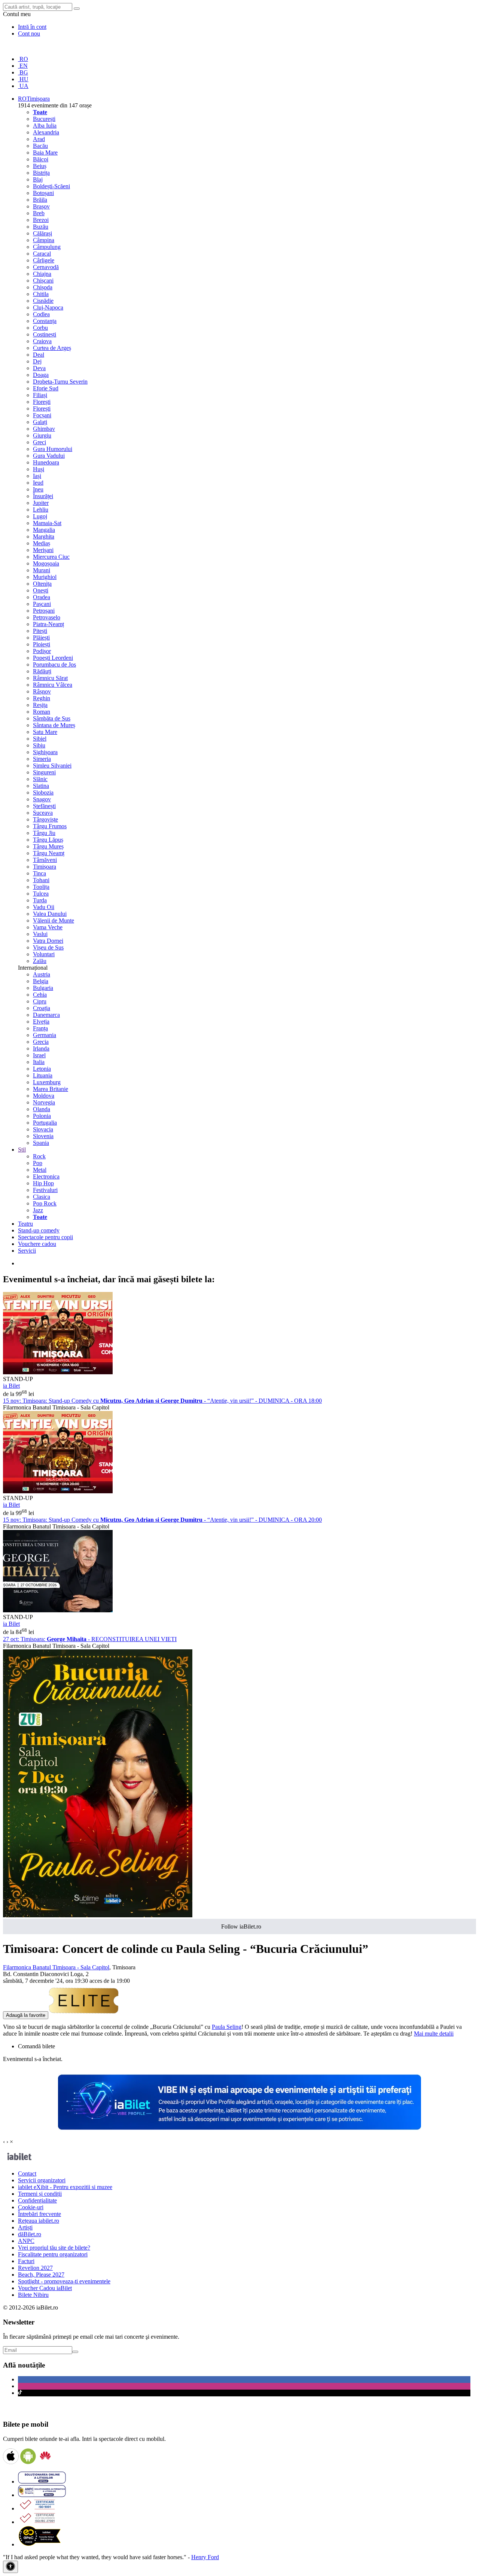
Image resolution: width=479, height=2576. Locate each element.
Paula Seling (227, 2027)
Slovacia (43, 1129)
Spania (41, 1143)
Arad (39, 139)
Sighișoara (45, 752)
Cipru (40, 1001)
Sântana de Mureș (54, 725)
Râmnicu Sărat (50, 678)
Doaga (41, 375)
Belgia (41, 981)
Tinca (39, 873)
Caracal (42, 254)
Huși (39, 469)
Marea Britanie (51, 1089)
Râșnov (42, 691)
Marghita (44, 536)
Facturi (26, 2261)
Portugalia (45, 1123)
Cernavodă (46, 267)
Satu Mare (45, 732)
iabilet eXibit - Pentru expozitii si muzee (65, 2187)
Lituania (43, 1075)
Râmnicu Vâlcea (53, 685)
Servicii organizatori (42, 2180)
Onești (41, 590)
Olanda (42, 1109)
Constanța (45, 321)
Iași (37, 476)
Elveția (41, 1022)
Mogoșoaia (46, 563)
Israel (39, 1055)
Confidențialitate (37, 2200)
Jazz (38, 1210)
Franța (40, 1028)
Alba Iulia (45, 126)
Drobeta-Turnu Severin (60, 382)
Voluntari (44, 954)
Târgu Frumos (50, 826)
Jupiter (41, 503)
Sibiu (39, 745)
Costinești (45, 334)
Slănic (40, 779)
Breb (39, 213)
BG (23, 72)
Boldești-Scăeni (51, 186)
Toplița (41, 887)
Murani (42, 570)
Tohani (41, 880)
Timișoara (45, 867)
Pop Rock (45, 1203)
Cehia (40, 995)
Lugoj (40, 516)
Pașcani (42, 604)
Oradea (42, 597)
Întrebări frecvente (39, 2214)
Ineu (38, 489)
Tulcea (41, 894)
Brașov (41, 206)
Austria (42, 974)
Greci (39, 442)
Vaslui (40, 934)
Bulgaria (43, 988)
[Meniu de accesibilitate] (10, 2567)
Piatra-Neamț (48, 624)
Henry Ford (205, 2557)
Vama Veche (48, 927)
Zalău (40, 961)
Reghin (42, 698)
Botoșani (43, 193)
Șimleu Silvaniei (52, 766)
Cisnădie (43, 301)
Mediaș (42, 543)
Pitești (40, 631)
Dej (37, 361)
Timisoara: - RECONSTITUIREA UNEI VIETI (90, 1639)
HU (23, 79)
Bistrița (41, 173)
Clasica (42, 1197)
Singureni (44, 772)
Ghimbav (44, 429)
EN (23, 66)
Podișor (42, 651)
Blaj (38, 179)
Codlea (41, 314)
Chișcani (43, 281)
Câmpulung (47, 247)
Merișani (43, 550)
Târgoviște (45, 819)
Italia (39, 1062)
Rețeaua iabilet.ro (39, 2221)
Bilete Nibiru (33, 2295)
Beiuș (40, 166)
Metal (40, 1170)
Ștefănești (44, 806)
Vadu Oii (44, 907)
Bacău (40, 146)
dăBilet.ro (30, 2234)
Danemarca (46, 1015)
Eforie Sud (46, 388)
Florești (42, 402)
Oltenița (42, 584)
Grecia (41, 1042)
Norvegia (44, 1102)
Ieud (38, 483)
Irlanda (41, 1048)
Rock (39, 1156)
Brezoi (41, 220)
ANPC (26, 2241)
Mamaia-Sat (47, 523)
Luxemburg (47, 1082)
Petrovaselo (47, 617)
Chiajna (42, 274)
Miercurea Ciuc (51, 557)
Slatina (41, 786)
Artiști (25, 2227)
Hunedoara (46, 462)
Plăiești (41, 638)
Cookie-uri (31, 2207)
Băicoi (41, 159)
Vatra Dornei (48, 941)
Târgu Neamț (49, 853)
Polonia (42, 1116)
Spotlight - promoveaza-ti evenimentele (64, 2281)
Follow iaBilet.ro (241, 1926)
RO (23, 59)
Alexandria (46, 132)
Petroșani (44, 611)
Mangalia (44, 530)
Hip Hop (43, 1183)
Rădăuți (42, 671)
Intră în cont (32, 27)
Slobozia (43, 792)
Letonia (42, 1069)
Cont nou (29, 33)
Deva (39, 368)
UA (23, 86)
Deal (39, 355)
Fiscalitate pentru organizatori (53, 2254)
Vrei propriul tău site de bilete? (54, 2248)
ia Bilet (11, 1386)
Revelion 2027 (35, 2268)
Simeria (42, 759)
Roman (42, 712)
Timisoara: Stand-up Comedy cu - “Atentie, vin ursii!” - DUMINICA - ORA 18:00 (162, 1401)
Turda (40, 900)
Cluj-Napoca (48, 307)
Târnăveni (45, 860)
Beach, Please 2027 (41, 2275)
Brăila (40, 200)
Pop (38, 1163)
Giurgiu (42, 435)
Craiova (42, 341)
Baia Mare (45, 153)
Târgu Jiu (44, 833)
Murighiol (45, 577)
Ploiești (42, 644)
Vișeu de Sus (48, 947)
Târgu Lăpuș (48, 840)
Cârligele (44, 260)
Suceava (43, 813)
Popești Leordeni (53, 658)
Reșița (40, 705)
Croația (42, 1008)
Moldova (44, 1096)
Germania (45, 1035)
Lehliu (41, 510)
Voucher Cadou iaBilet (45, 2288)
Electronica (46, 1176)
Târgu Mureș (48, 846)
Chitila (41, 294)
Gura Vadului (49, 456)
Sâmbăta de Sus (52, 718)
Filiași (40, 395)
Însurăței (43, 496)
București (44, 119)
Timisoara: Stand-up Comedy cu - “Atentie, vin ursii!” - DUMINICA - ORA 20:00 (162, 1520)
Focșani (42, 415)
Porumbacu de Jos (54, 664)
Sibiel (40, 739)
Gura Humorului (53, 449)
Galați (40, 422)
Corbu (40, 328)
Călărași (42, 233)
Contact (27, 2173)
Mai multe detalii (434, 2034)
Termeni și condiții (40, 2194)
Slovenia (43, 1136)
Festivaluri (45, 1190)
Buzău (41, 227)
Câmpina (44, 240)
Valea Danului (50, 914)
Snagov (42, 799)
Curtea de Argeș (52, 348)
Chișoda (43, 287)
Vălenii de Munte (54, 920)
